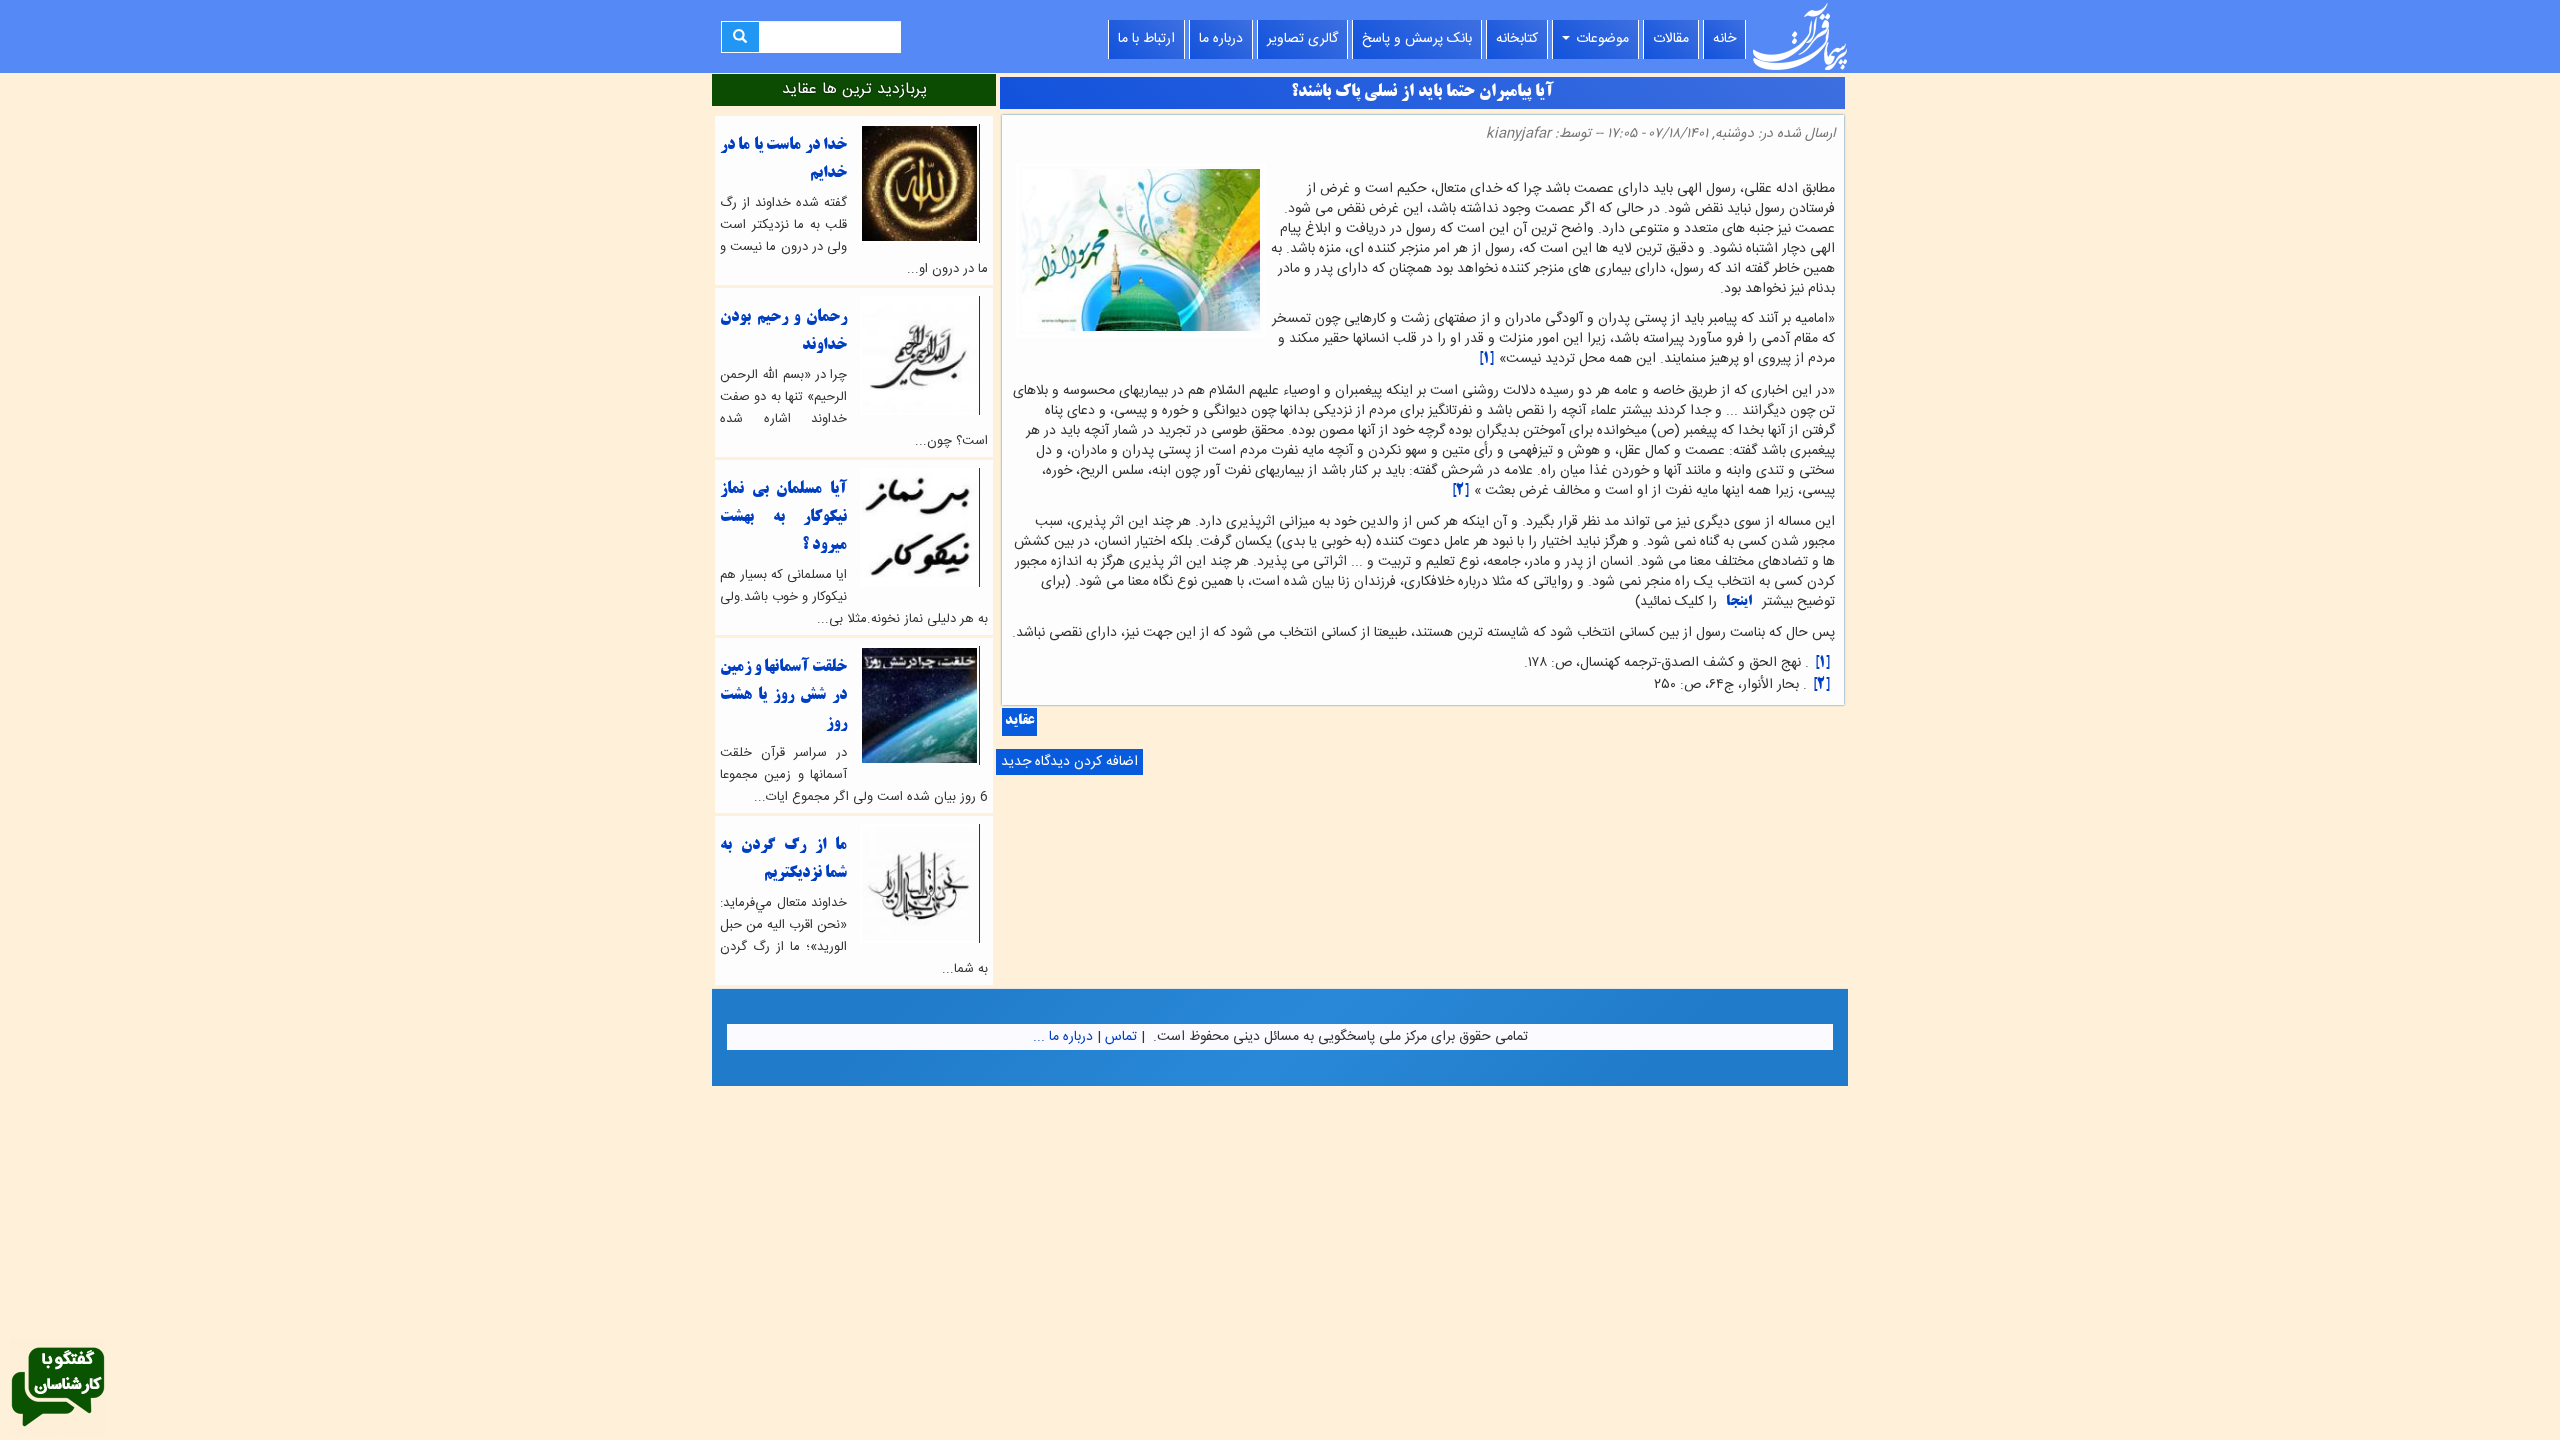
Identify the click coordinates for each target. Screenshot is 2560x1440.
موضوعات (1600, 39)
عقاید (1019, 721)
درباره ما (1221, 39)
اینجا (1737, 602)
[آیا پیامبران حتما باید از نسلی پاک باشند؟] (1829, 168)
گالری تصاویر (1302, 39)
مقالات (1671, 39)
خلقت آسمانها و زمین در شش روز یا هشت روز (783, 695)
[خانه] (1800, 36)
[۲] (1460, 491)
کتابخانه (1517, 39)
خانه (1724, 39)
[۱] (1486, 359)
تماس (1121, 1037)
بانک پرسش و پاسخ (1417, 39)
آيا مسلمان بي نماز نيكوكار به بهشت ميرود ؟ (783, 517)
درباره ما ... (1063, 1037)
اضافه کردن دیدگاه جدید (1069, 762)
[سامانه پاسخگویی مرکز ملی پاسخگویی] (58, 1388)
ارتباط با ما (1146, 39)
